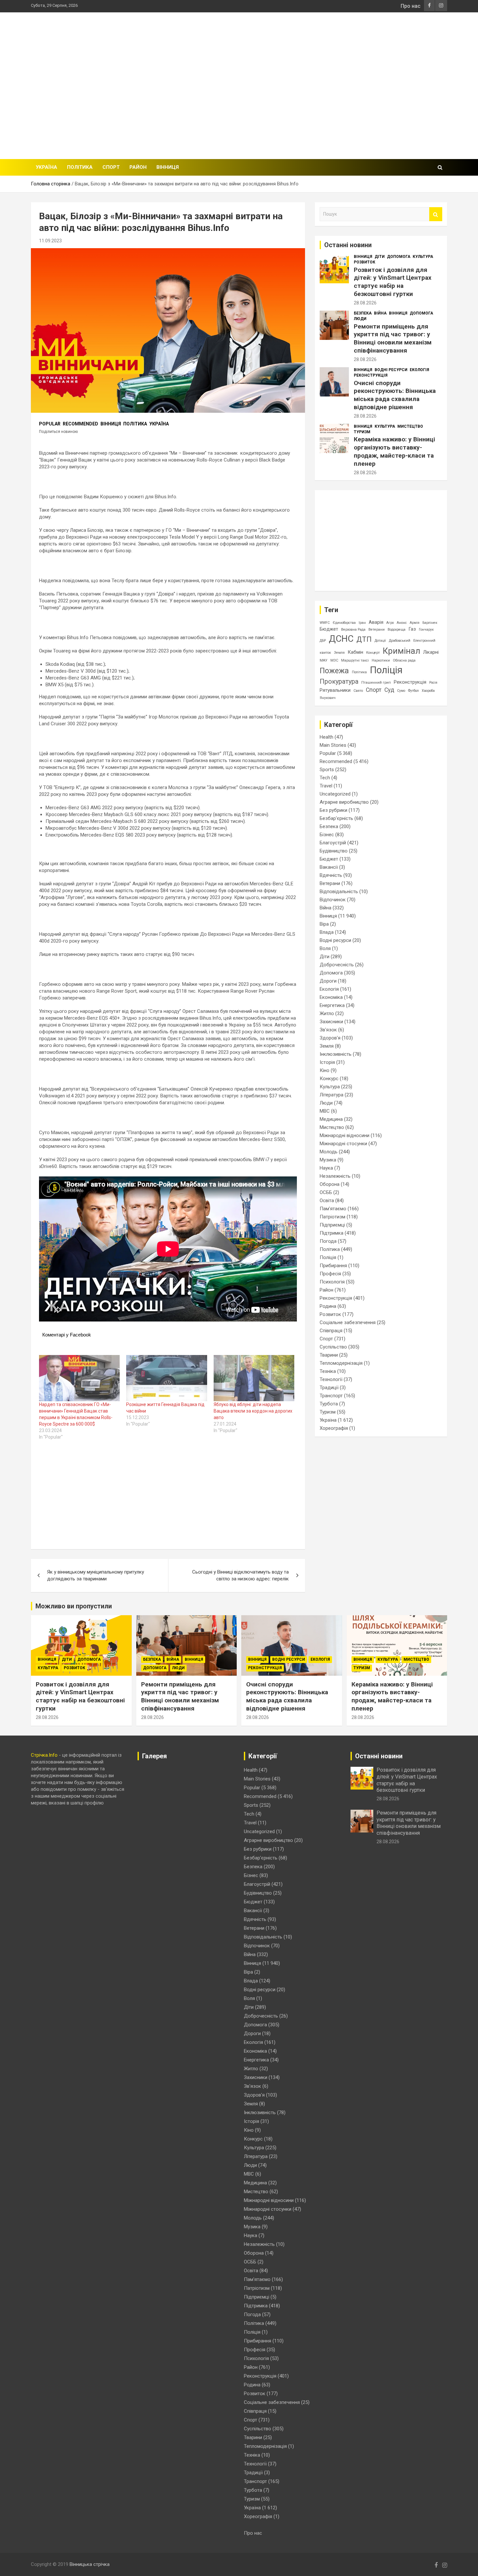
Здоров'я (330, 1038)
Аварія (376, 622)
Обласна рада (404, 660)
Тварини (329, 1355)
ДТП (364, 639)
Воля (325, 948)
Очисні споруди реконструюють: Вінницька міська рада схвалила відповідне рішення (395, 395)
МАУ (324, 660)
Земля (339, 653)
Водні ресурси (391, 370)
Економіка (331, 997)
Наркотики (381, 660)
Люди (360, 319)
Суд (389, 690)
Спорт (111, 167)
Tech (325, 778)
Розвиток (365, 262)
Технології (331, 1379)
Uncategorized (335, 794)
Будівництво (334, 851)
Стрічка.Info (44, 1755)
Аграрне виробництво (344, 802)
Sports (327, 770)
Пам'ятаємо (333, 1209)
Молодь (329, 1152)
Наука (326, 1168)
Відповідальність (339, 892)
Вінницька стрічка (90, 2564)
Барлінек (430, 623)
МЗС (334, 660)
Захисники (331, 1022)
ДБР (323, 641)
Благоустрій (333, 843)
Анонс (402, 623)
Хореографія (334, 1428)
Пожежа (334, 671)
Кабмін (355, 652)
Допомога (399, 257)
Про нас (411, 6)
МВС (325, 1111)
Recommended (80, 424)
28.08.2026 (365, 303)
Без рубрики (333, 810)
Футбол (413, 691)
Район (138, 167)
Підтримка (332, 1233)
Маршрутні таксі (355, 660)
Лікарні (431, 652)
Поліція (386, 670)
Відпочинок (333, 900)
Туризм (362, 432)
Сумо (401, 691)
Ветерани (377, 630)
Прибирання (333, 1266)
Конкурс (329, 1079)
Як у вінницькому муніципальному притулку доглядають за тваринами (96, 1575)
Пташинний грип (376, 683)
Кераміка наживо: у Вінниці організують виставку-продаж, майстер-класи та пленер (394, 451)
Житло (327, 1013)
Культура (423, 257)
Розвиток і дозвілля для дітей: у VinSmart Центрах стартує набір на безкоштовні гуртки (393, 282)
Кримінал (401, 651)
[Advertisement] (329, 85)
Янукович (328, 698)
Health (326, 737)
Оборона (330, 1184)
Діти (380, 257)
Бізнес (327, 835)
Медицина (331, 1119)
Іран (362, 623)
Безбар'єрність (336, 818)
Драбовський (400, 641)
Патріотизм (332, 1217)
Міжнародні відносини (345, 1135)
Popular (50, 424)
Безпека (363, 313)
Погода (328, 1241)
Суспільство (333, 1347)
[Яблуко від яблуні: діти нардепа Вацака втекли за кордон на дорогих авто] (254, 1378)
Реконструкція (371, 375)
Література (332, 1095)
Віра (324, 924)
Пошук (436, 214)
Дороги (328, 981)
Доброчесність (337, 965)
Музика (328, 1160)
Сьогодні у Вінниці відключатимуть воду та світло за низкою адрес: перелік (240, 1575)
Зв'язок (328, 1030)
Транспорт (331, 1396)
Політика (80, 167)
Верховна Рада (353, 630)
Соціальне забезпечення (348, 1322)
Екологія (419, 370)
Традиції (329, 1388)
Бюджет (329, 629)
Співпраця (331, 1331)
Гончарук (426, 630)
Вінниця (168, 167)
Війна (380, 313)
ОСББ (326, 1192)
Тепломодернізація (341, 1363)
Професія (330, 1274)
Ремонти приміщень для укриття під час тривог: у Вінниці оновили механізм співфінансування (393, 338)
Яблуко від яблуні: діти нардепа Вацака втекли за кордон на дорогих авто (253, 1411)
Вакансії (329, 867)
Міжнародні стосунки (343, 1144)
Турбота (329, 1404)
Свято (358, 691)
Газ (412, 629)
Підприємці (332, 1225)
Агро (390, 623)
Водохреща (397, 630)
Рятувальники (335, 690)
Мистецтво (410, 426)
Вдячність (331, 875)
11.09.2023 (50, 241)
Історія (327, 1062)
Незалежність (335, 1176)
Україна (46, 167)
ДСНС (341, 639)
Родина (328, 1306)
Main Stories (333, 745)
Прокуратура (339, 682)
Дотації (380, 641)
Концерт (373, 653)
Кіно (325, 1070)
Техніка (328, 1371)
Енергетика (332, 1005)
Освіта (327, 1201)
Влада (327, 932)
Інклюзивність (336, 1054)
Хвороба (428, 691)
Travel (326, 786)
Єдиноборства (344, 623)
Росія (433, 683)
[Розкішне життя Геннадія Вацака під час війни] (166, 1378)
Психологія (332, 1282)
